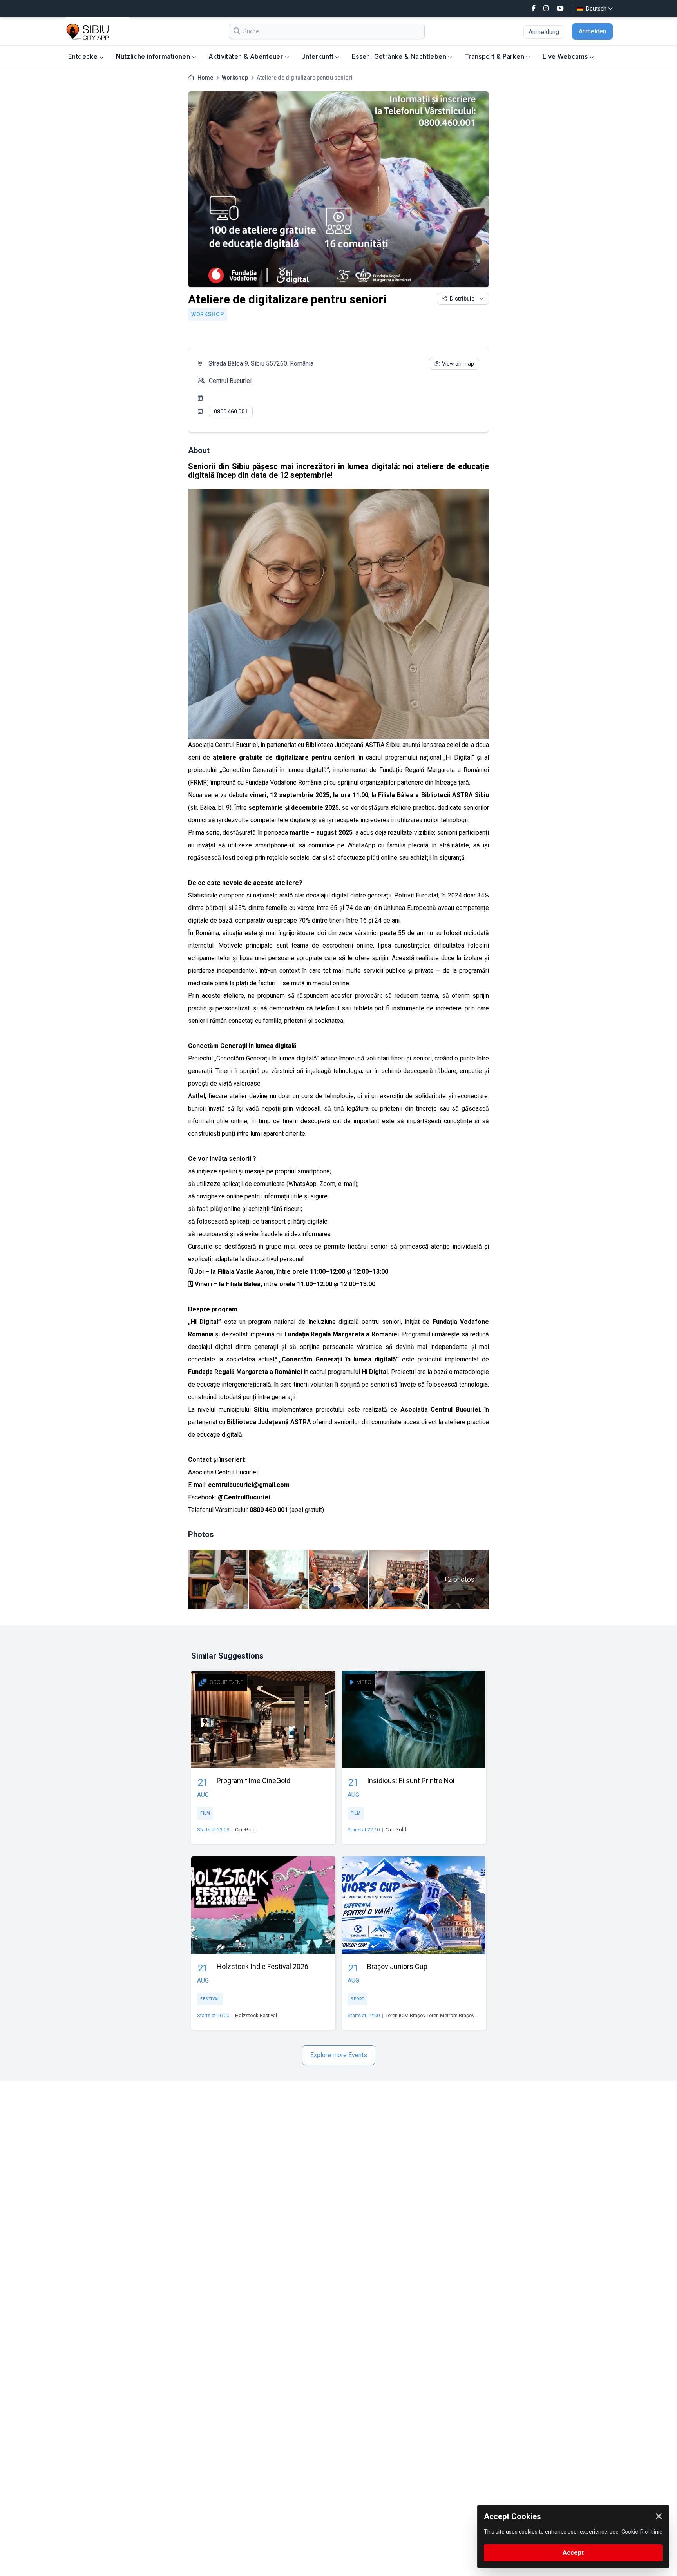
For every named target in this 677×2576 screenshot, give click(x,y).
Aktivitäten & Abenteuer (247, 56)
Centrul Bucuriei (230, 381)
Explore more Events (339, 2055)
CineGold (245, 1830)
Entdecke (84, 56)
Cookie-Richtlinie (642, 2532)
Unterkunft (318, 56)
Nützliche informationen (154, 56)
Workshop (235, 78)
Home (205, 78)
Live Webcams (566, 56)
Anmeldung (544, 32)
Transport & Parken (495, 56)
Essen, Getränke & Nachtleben (400, 56)
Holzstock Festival (256, 2015)
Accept (573, 2553)
